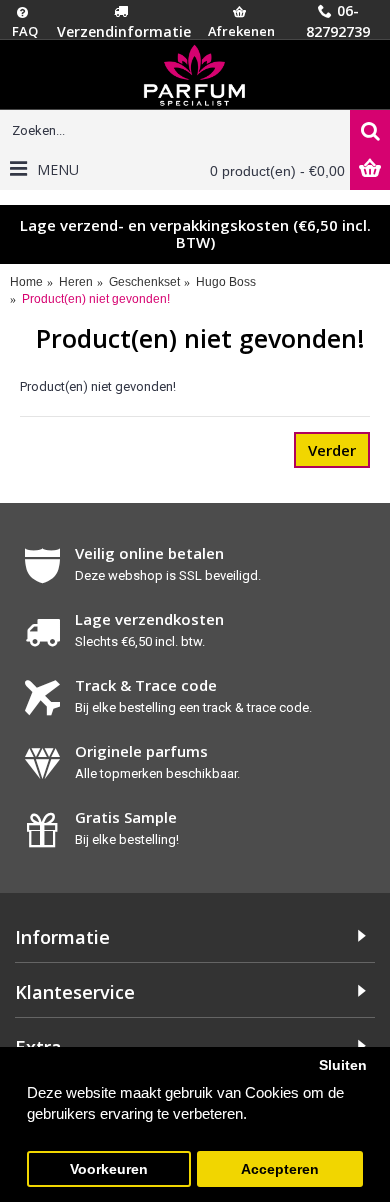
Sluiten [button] (343, 1065)
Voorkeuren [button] (109, 1169)
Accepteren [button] (280, 1169)
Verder (332, 450)
